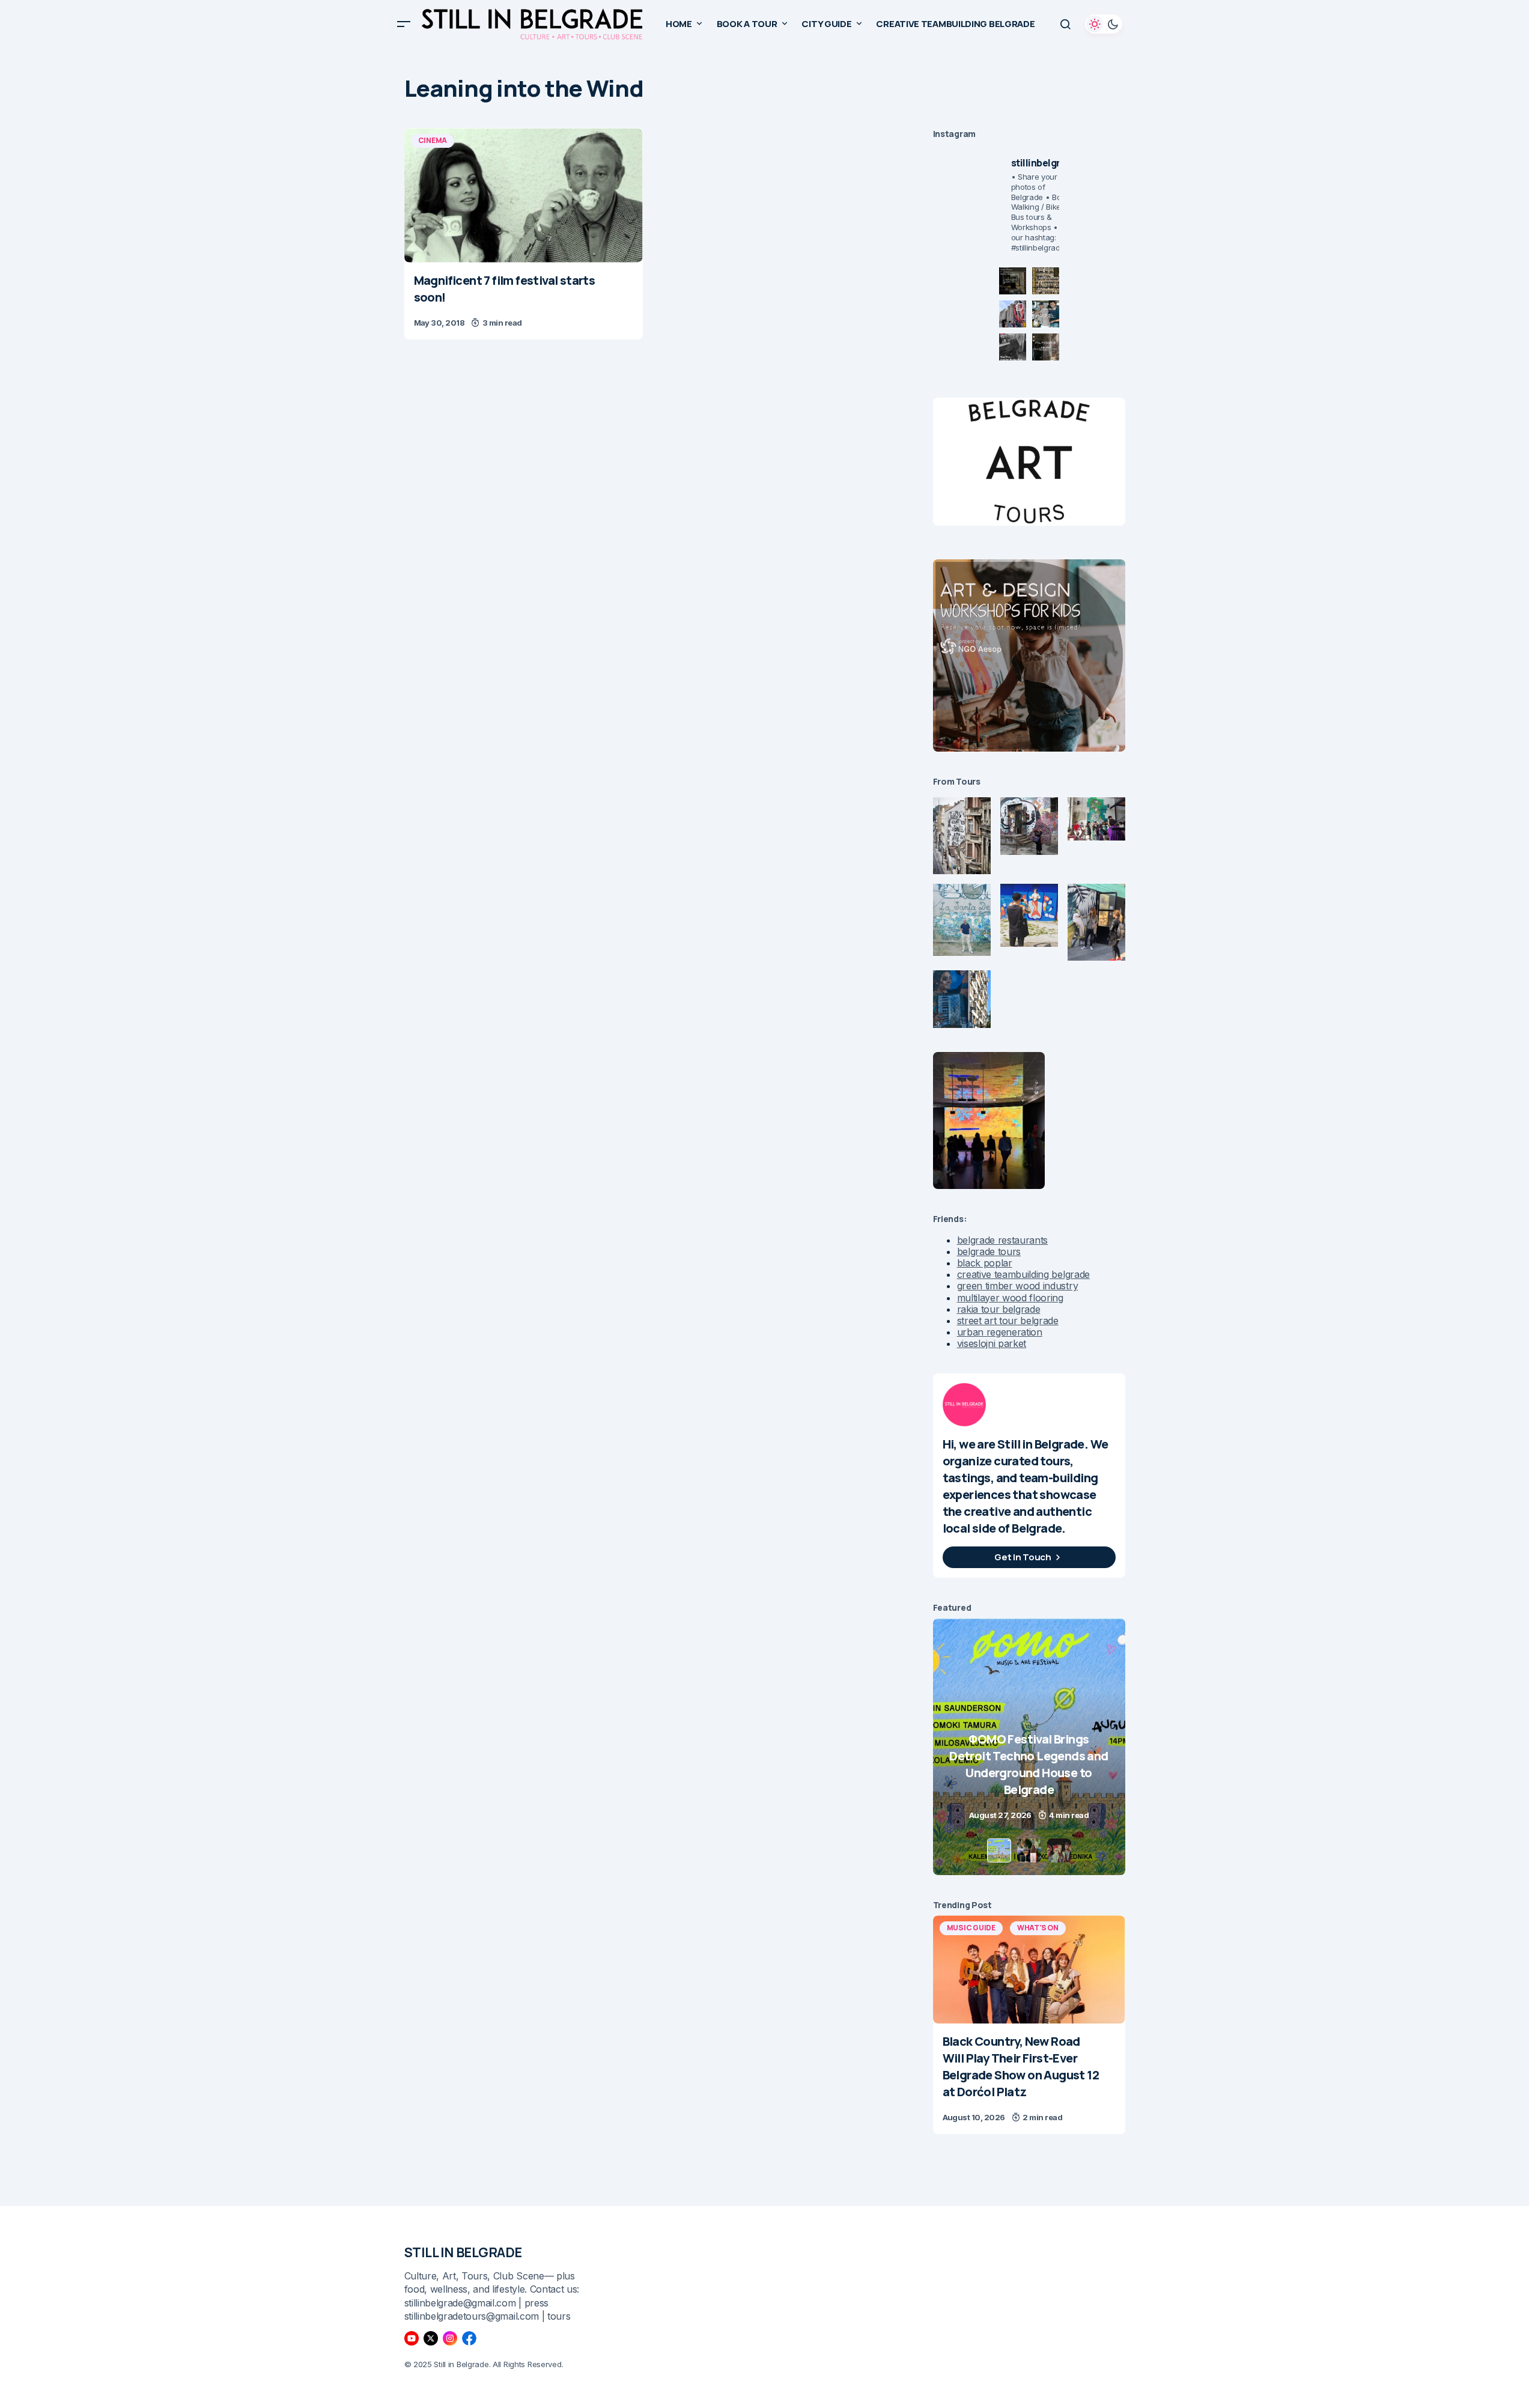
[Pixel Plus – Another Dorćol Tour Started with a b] (1013, 347)
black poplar (985, 1263)
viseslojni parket (992, 1343)
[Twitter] (431, 2338)
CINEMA (433, 140)
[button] (404, 24)
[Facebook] (469, 2338)
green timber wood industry (1018, 1286)
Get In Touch (1023, 1557)
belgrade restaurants (1003, 1240)
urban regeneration (1000, 1332)
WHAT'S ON (1038, 1928)
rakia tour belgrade (999, 1309)
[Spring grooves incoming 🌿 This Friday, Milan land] (1046, 314)
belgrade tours (989, 1251)
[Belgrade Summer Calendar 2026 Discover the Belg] (1046, 281)
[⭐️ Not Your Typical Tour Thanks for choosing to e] (1013, 314)
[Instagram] (450, 2338)
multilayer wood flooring (1010, 1298)
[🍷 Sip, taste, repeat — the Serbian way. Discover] (1013, 281)
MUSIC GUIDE (971, 1928)
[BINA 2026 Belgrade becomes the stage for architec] (1046, 347)
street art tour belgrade (1008, 1321)
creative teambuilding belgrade (1023, 1274)
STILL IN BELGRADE (464, 2252)
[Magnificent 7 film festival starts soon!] (524, 195)
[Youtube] (412, 2338)
